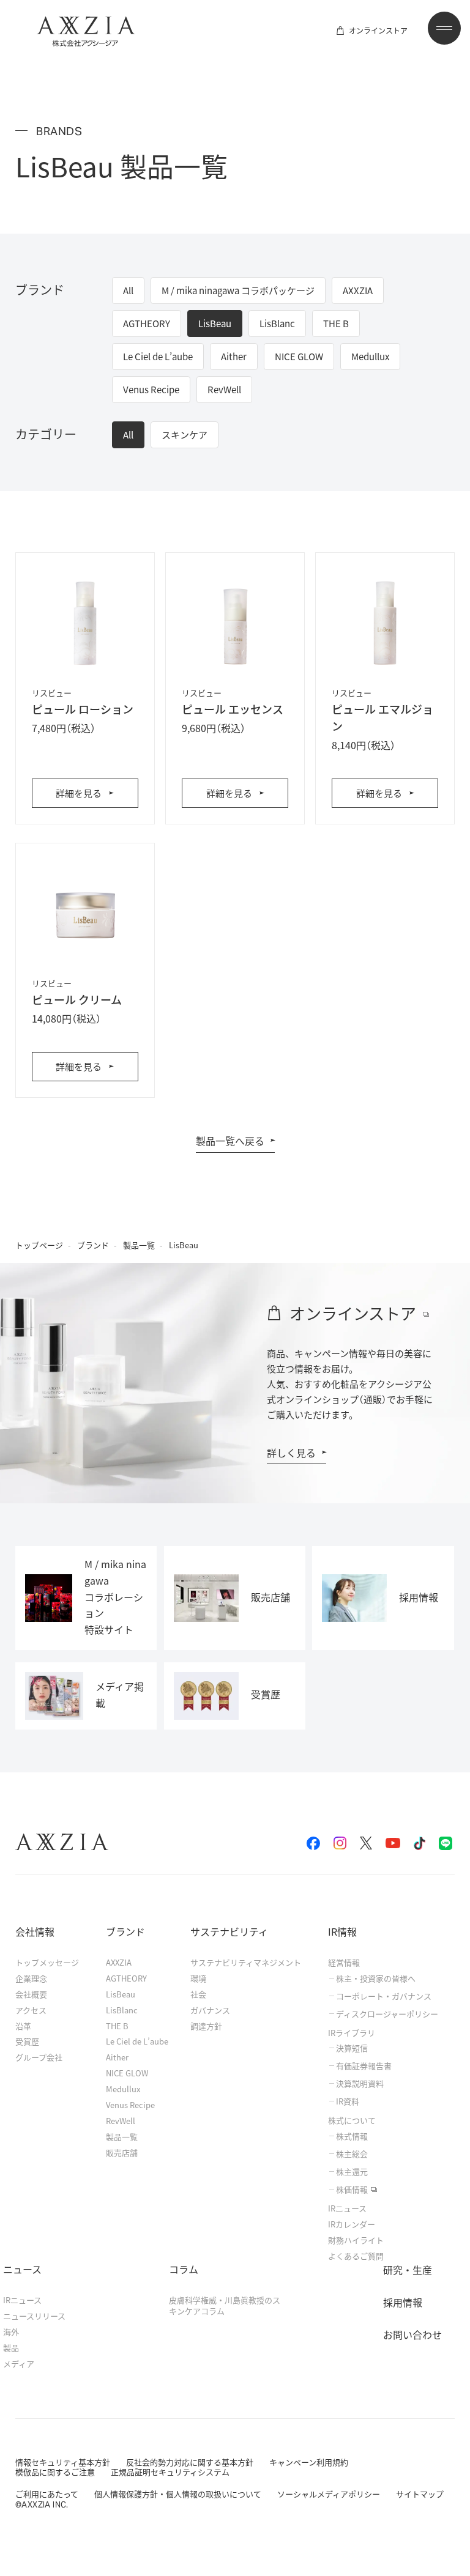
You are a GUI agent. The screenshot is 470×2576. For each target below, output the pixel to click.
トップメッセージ (47, 1962)
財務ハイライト (356, 2240)
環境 (198, 1978)
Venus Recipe (130, 2105)
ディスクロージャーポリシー (387, 2014)
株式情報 (352, 2136)
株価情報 (352, 2189)
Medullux (123, 2089)
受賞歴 (27, 2041)
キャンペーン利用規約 (309, 2462)
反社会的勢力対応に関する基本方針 (190, 2462)
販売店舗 (122, 2152)
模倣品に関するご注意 (55, 2472)
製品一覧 (139, 1245)
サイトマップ (420, 2494)
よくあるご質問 (356, 2256)
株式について (352, 2120)
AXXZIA (119, 1962)
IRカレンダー (352, 2224)
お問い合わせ (412, 2334)
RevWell (121, 2121)
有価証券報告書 (364, 2066)
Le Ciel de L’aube (137, 2041)
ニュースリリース (34, 2316)
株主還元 (352, 2172)
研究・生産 (408, 2270)
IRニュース (347, 2208)
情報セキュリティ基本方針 (63, 2462)
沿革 (23, 2026)
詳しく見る (291, 1453)
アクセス (31, 2010)
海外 (11, 2332)
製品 (11, 2348)
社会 (198, 1994)
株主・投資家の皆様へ (376, 1978)
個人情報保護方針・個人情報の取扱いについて (178, 2494)
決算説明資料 (360, 2084)
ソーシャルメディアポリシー (329, 2494)
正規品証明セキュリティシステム (170, 2472)
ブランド (93, 1245)
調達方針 (206, 2026)
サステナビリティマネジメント (246, 1962)
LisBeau (121, 1994)
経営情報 (344, 1962)
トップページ (39, 1245)
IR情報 (342, 1931)
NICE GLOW (127, 2073)
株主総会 (352, 2154)
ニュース (22, 2269)
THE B (117, 2026)
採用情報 (403, 2302)
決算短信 (352, 2048)
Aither (117, 2057)
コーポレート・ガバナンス (384, 1996)
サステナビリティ (229, 1931)
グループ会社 (39, 2057)
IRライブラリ (352, 2033)
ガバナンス (210, 2010)
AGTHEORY (126, 1978)
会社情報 (35, 1931)
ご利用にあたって (47, 2494)
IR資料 (348, 2101)
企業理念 (31, 1978)
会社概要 (31, 1994)
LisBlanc (122, 2010)
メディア (19, 2363)
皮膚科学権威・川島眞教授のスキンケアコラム (225, 2305)
